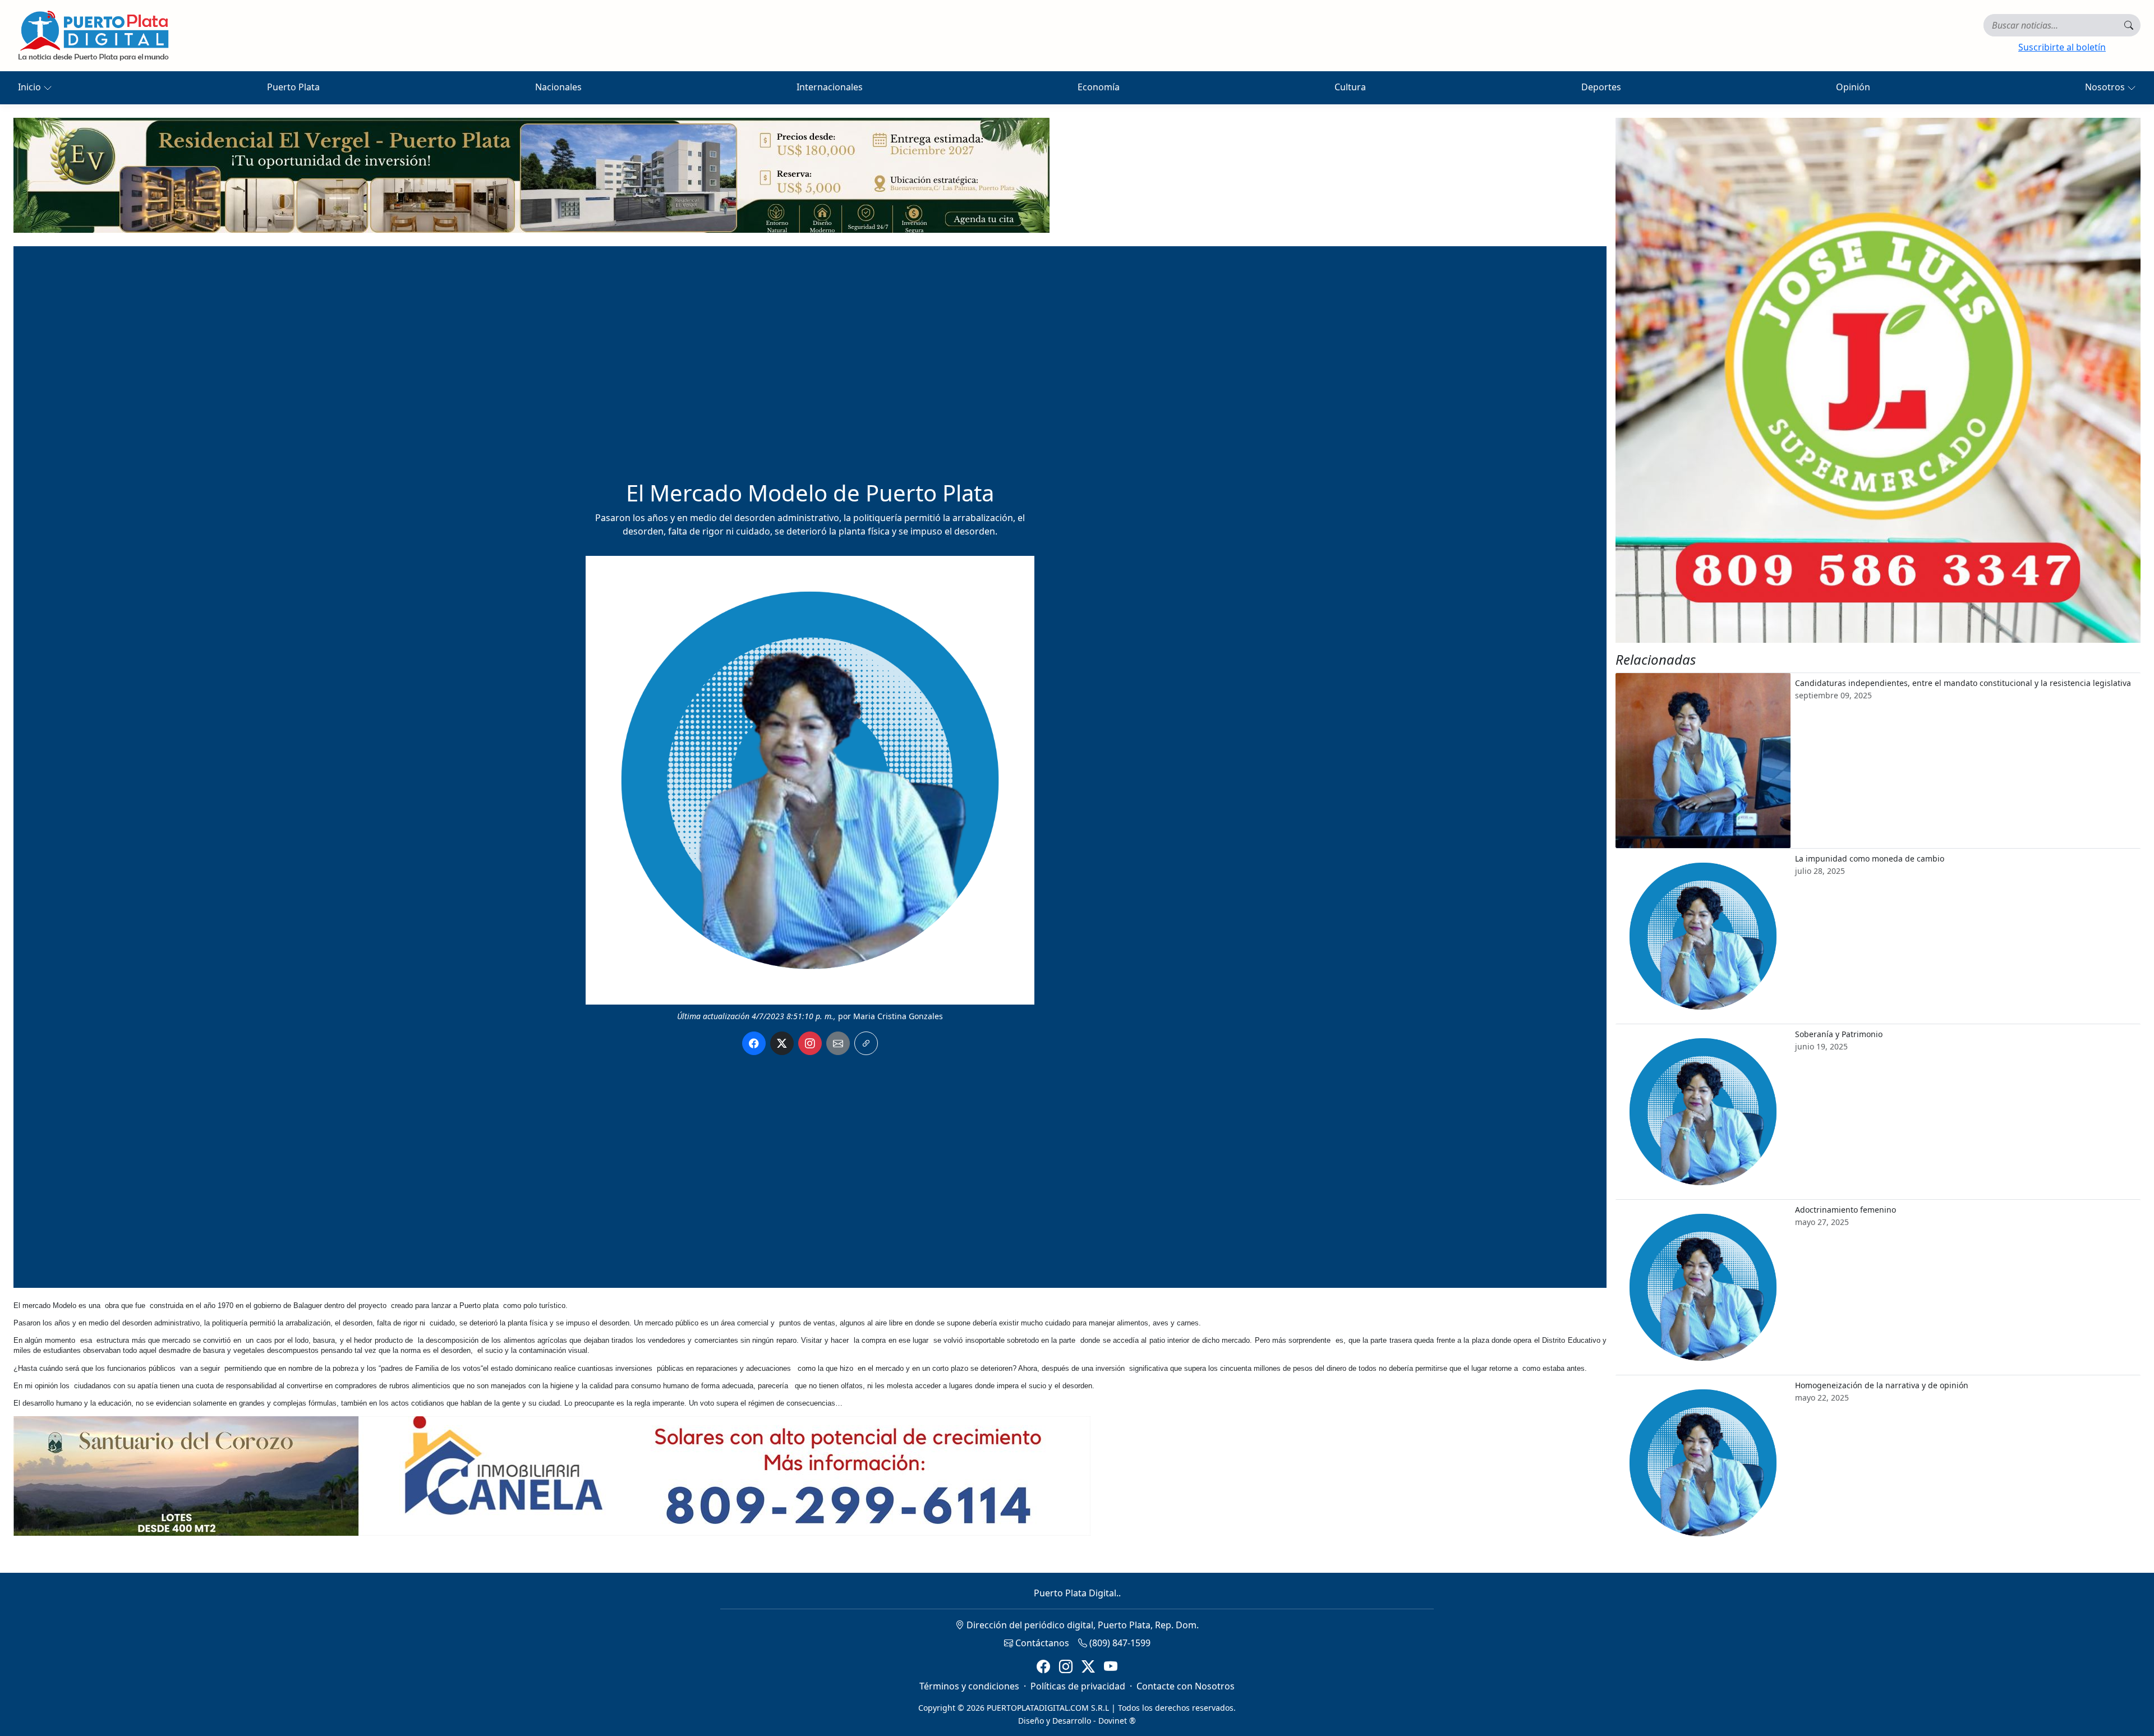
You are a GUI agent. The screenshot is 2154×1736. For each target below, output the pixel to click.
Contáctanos (1041, 1643)
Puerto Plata (293, 87)
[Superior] (531, 174)
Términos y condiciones (969, 1686)
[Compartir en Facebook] (754, 1043)
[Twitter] (1088, 1667)
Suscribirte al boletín (2062, 47)
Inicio (31, 87)
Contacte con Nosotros (1186, 1686)
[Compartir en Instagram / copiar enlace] (810, 1043)
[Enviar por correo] (838, 1043)
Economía (1099, 87)
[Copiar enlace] (866, 1043)
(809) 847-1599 (1119, 1643)
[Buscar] (2129, 25)
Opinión (1853, 87)
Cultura (1350, 87)
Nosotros (2106, 87)
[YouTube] (1111, 1667)
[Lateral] (1878, 380)
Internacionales (830, 87)
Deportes (1601, 87)
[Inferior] (552, 1475)
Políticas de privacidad (1078, 1686)
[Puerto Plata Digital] (93, 36)
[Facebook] (1043, 1667)
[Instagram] (1066, 1667)
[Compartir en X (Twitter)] (782, 1043)
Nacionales (558, 87)
